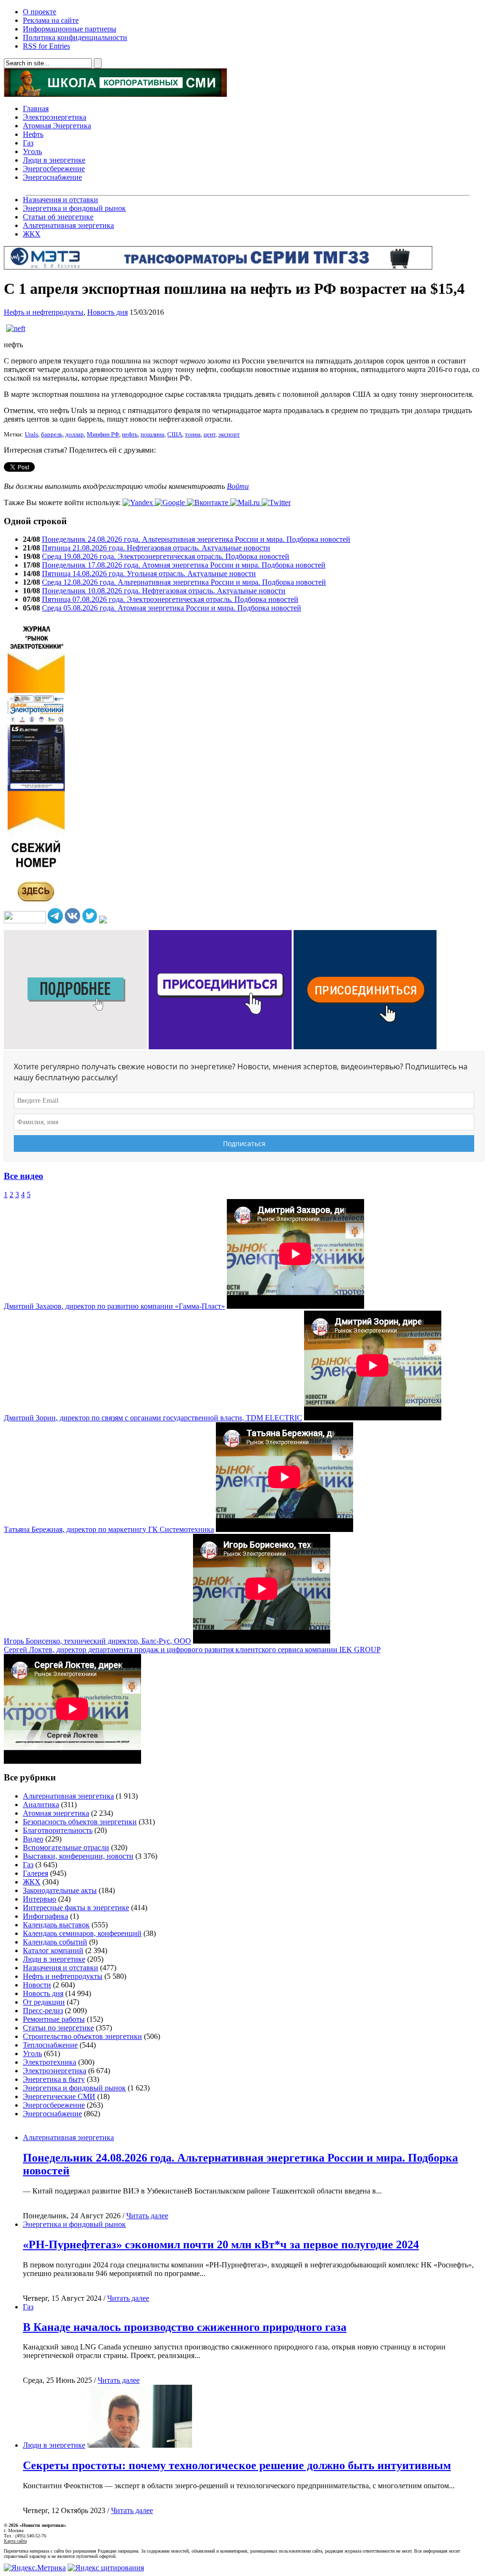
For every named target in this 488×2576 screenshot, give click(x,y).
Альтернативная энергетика (68, 225)
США (175, 435)
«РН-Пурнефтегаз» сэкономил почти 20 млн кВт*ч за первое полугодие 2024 (221, 2245)
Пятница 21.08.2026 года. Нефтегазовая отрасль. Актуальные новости (156, 548)
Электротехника (50, 2062)
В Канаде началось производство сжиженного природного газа (185, 2327)
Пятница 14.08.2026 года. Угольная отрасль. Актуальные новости (149, 574)
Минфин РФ (103, 435)
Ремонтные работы (54, 2019)
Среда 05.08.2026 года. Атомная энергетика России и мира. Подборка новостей (172, 608)
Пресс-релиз (43, 2011)
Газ (28, 143)
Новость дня (107, 312)
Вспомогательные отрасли (66, 1847)
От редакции (44, 2002)
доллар (75, 435)
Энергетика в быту (54, 2079)
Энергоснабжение (52, 177)
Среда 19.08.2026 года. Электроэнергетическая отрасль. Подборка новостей (166, 556)
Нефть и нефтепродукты (44, 312)
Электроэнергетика (55, 117)
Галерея (36, 1873)
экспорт (229, 435)
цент (209, 435)
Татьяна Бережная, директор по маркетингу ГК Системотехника (109, 1529)
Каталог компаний (53, 1950)
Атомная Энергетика (57, 126)
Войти (238, 486)
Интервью (40, 1899)
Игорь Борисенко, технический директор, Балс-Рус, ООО (97, 1641)
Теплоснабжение (50, 2045)
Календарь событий (55, 1942)
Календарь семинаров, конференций (82, 1933)
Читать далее (147, 2216)
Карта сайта (15, 2541)
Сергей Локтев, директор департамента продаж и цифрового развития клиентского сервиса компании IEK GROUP (192, 1650)
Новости (37, 1985)
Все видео (24, 1176)
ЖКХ (32, 234)
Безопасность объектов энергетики (80, 1822)
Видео (33, 1839)
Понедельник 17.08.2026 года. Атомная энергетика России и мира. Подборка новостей (184, 565)
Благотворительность (58, 1830)
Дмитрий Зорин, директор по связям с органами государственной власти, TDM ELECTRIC (153, 1418)
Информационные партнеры (70, 29)
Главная (36, 109)
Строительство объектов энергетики (82, 2036)
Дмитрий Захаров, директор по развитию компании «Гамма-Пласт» (114, 1306)
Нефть (33, 134)
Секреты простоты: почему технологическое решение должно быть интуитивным (237, 2465)
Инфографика (46, 1916)
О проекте (40, 12)
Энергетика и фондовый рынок (74, 208)
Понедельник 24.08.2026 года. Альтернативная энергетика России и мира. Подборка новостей (196, 539)
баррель (52, 435)
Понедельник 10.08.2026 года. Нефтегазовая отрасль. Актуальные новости (164, 591)
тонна (193, 435)
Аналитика (41, 1805)
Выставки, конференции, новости (78, 1856)
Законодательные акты (60, 1890)
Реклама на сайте (51, 20)
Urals (31, 435)
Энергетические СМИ (59, 2096)
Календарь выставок (56, 1925)
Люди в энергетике (54, 160)
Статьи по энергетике (58, 2028)
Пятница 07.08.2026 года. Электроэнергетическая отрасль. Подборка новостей (170, 599)
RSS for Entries (46, 46)
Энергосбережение (54, 169)
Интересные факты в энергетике (76, 1908)
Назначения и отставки (61, 200)
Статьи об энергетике (58, 217)
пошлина (152, 435)
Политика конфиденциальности (75, 37)
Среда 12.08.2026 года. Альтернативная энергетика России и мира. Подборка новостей (184, 582)
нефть (130, 435)
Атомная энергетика (56, 1813)
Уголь (32, 151)
